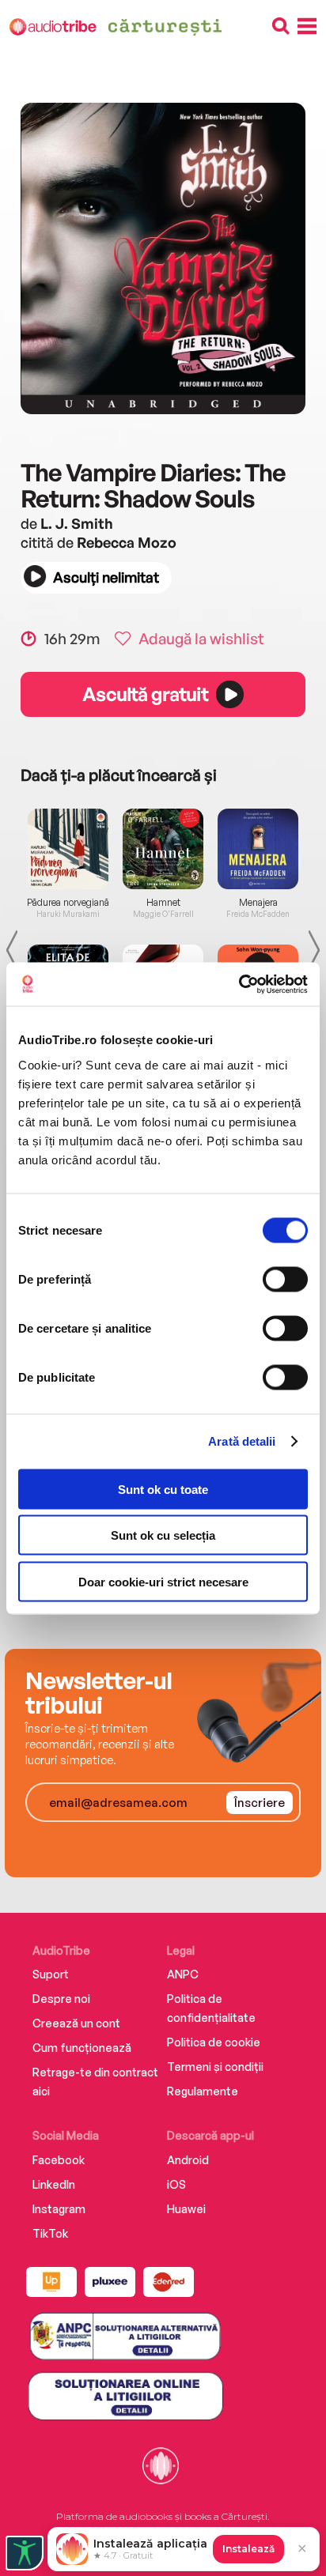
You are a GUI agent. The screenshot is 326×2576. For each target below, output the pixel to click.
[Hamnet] (163, 849)
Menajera (258, 903)
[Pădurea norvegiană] (68, 849)
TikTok (50, 2233)
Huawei (186, 2209)
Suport (51, 1974)
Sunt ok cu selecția (163, 1535)
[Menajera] (258, 849)
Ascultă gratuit (145, 694)
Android (188, 2160)
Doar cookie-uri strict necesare (163, 1581)
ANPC (183, 1974)
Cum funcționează (82, 2048)
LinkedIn (54, 2184)
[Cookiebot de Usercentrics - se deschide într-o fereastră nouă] (239, 984)
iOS (176, 2184)
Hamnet (163, 903)
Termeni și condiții (215, 2067)
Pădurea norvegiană (68, 903)
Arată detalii (242, 1441)
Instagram (59, 2209)
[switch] (285, 1279)
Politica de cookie (214, 2042)
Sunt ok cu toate (163, 1489)
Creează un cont (76, 2023)
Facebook (59, 2160)
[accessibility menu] (25, 2553)
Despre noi (61, 1999)
